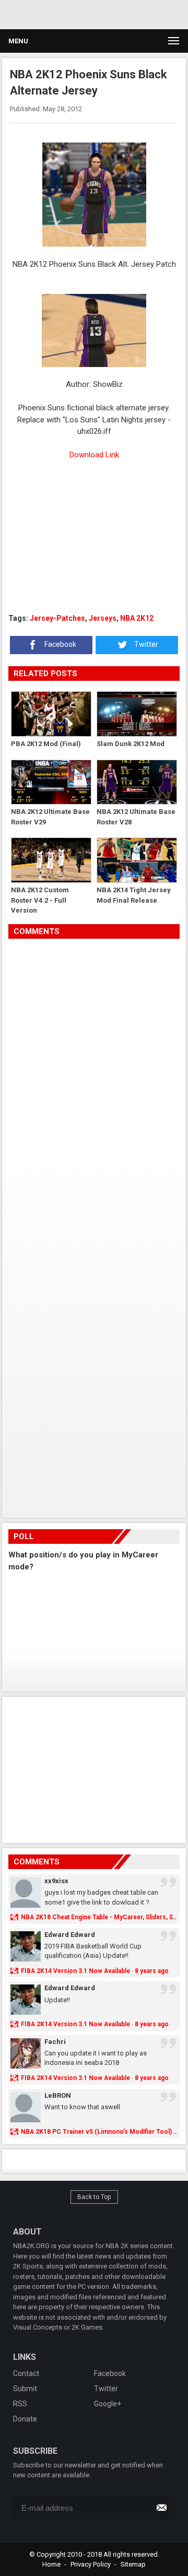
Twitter (145, 644)
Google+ (108, 2404)
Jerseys (103, 618)
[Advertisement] (94, 537)
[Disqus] (94, 1085)
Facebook (60, 644)
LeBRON (58, 2095)
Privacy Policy (91, 2564)
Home (51, 2564)
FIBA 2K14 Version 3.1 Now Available (75, 1971)
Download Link (94, 455)
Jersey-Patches (57, 618)
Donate (25, 2419)
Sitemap (133, 2564)
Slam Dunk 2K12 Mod (131, 744)
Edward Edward (70, 1935)
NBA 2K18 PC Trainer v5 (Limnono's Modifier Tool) (96, 2132)
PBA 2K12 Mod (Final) (46, 744)
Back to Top (94, 2197)
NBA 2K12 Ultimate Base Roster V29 (50, 817)
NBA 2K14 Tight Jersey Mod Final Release (134, 895)
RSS (20, 2404)
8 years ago (152, 1971)
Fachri (55, 2042)
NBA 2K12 (137, 618)
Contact (26, 2373)
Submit (25, 2389)
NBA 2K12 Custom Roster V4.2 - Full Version (40, 900)
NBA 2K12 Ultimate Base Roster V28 (136, 817)
